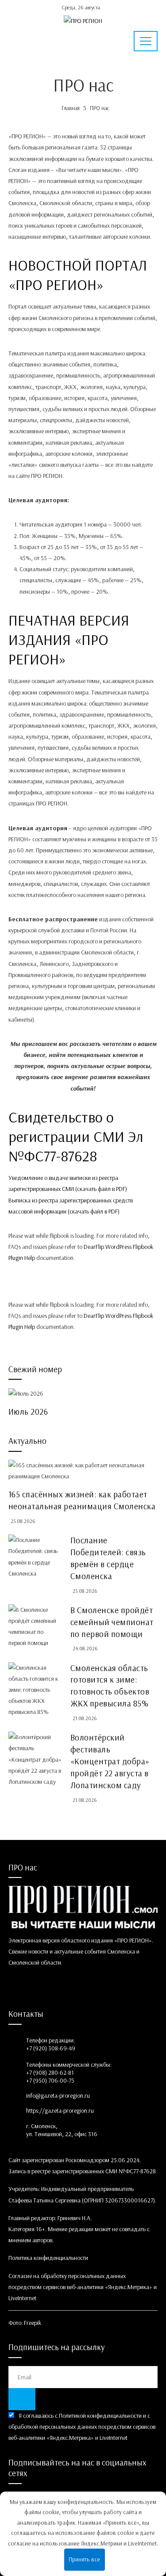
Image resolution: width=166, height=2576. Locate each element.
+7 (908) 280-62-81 (50, 2072)
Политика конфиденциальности (48, 2258)
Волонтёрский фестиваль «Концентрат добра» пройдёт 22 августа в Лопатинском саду (110, 1761)
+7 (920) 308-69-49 (51, 2048)
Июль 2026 (28, 1412)
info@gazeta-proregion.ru (58, 2095)
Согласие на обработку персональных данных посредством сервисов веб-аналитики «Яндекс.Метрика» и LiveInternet (83, 2287)
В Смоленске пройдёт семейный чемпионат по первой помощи (112, 1622)
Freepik (33, 2323)
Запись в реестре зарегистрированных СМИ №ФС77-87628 (82, 2171)
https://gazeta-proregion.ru (60, 2110)
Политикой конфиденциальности (100, 2416)
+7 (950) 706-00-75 (50, 2080)
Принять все (84, 2559)
